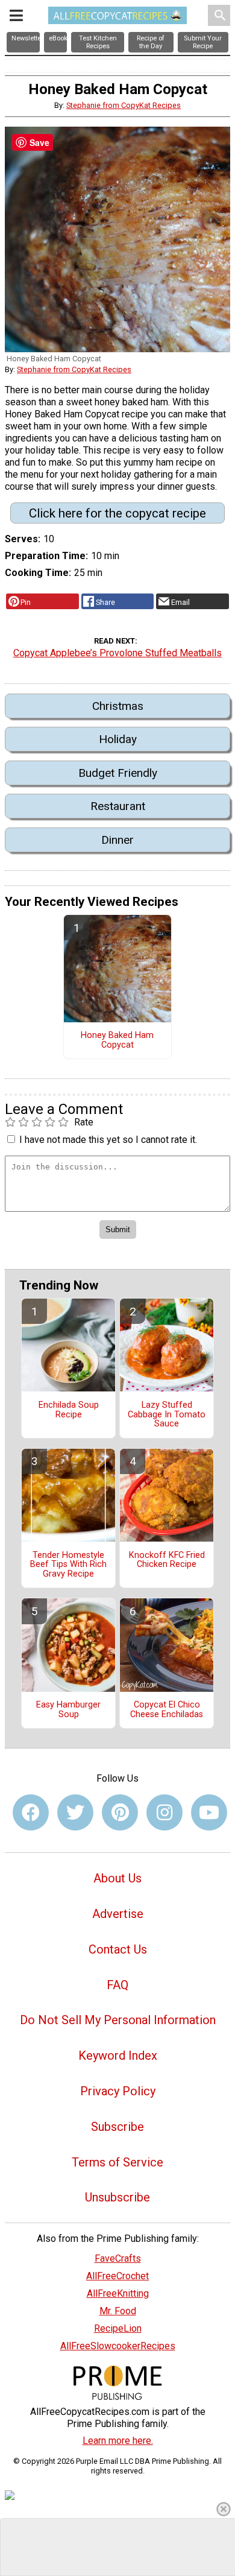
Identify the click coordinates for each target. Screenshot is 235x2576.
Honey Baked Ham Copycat (117, 1040)
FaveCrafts (118, 2258)
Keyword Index (118, 2055)
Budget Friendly (118, 773)
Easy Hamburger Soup (68, 1710)
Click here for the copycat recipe (117, 513)
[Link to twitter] (75, 1812)
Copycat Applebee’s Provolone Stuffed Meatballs (117, 653)
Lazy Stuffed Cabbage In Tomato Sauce (167, 1415)
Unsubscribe (117, 2197)
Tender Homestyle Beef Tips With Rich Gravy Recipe (68, 1565)
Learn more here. (118, 2441)
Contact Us (118, 1949)
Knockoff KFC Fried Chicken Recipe (167, 1560)
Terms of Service (117, 2162)
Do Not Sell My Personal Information (118, 2020)
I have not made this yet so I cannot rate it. (108, 1140)
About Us (117, 1878)
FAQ (117, 1985)
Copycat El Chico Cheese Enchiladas (167, 1710)
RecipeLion (118, 2328)
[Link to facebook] (31, 1812)
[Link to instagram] (164, 1812)
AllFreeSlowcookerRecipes (118, 2346)
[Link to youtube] (209, 1812)
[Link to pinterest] (120, 1812)
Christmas (118, 706)
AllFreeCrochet (117, 2276)
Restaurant (118, 806)
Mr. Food (118, 2311)
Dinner (117, 840)
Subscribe (117, 2127)
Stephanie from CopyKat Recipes (124, 105)
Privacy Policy (118, 2091)
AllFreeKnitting (118, 2293)
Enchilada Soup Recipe (69, 1410)
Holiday (118, 739)
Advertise (118, 1914)
